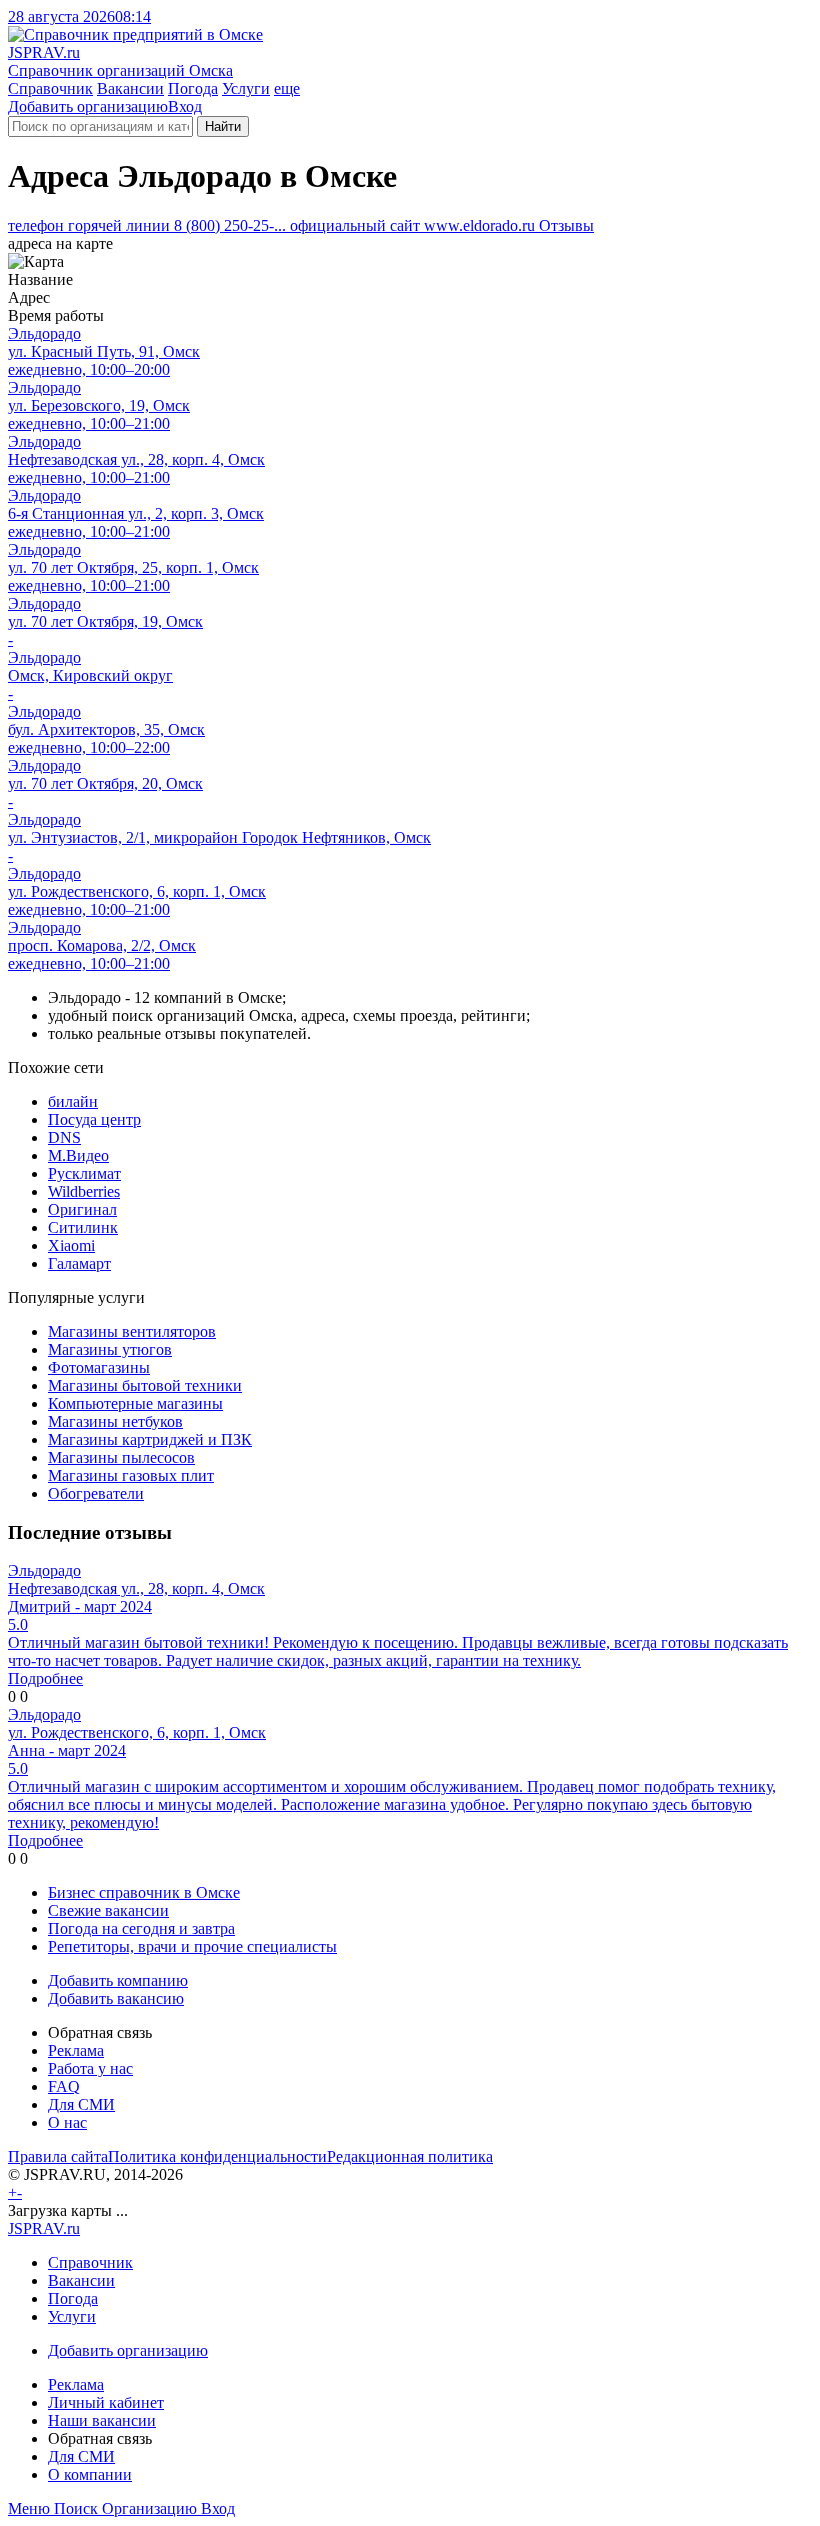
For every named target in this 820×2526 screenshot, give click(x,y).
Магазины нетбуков (115, 1421)
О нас (67, 2122)
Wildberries (84, 1191)
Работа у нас (90, 2068)
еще (287, 88)
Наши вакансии (102, 2420)
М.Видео (78, 1155)
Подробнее (45, 1678)
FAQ (64, 2086)
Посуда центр (94, 1119)
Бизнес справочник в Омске (144, 1892)
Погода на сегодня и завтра (141, 1928)
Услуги (246, 88)
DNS (64, 1137)
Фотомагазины (99, 1367)
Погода (193, 88)
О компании (90, 2474)
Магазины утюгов (110, 1349)
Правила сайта (58, 2156)
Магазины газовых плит (131, 1475)
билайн (73, 1101)
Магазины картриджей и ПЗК (150, 1439)
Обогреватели (96, 1493)
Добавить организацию (88, 106)
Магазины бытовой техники (145, 1385)
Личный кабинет (106, 2402)
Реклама (76, 2050)
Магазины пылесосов (121, 1457)
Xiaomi (71, 1245)
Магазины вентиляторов (132, 1331)
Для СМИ (81, 2104)
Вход (185, 106)
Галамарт (79, 1263)
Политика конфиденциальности (217, 2156)
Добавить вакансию (116, 1998)
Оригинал (82, 1209)
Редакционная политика (410, 2156)
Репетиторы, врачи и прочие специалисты (192, 1946)
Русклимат (84, 1173)
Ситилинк (83, 1227)
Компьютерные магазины (135, 1403)
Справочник (50, 88)
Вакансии (130, 88)
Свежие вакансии (108, 1910)
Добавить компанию (118, 1980)
